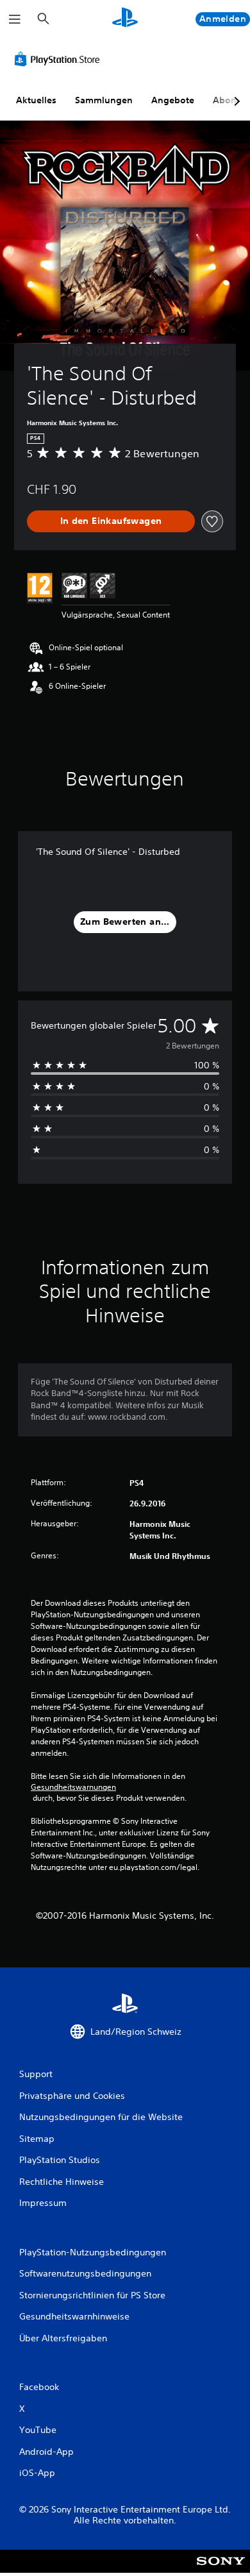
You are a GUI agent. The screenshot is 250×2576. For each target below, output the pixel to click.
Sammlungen (104, 100)
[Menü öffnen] (15, 19)
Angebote (173, 100)
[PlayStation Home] (125, 19)
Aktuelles (36, 100)
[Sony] (221, 2570)
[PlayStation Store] (60, 59)
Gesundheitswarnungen (73, 1787)
